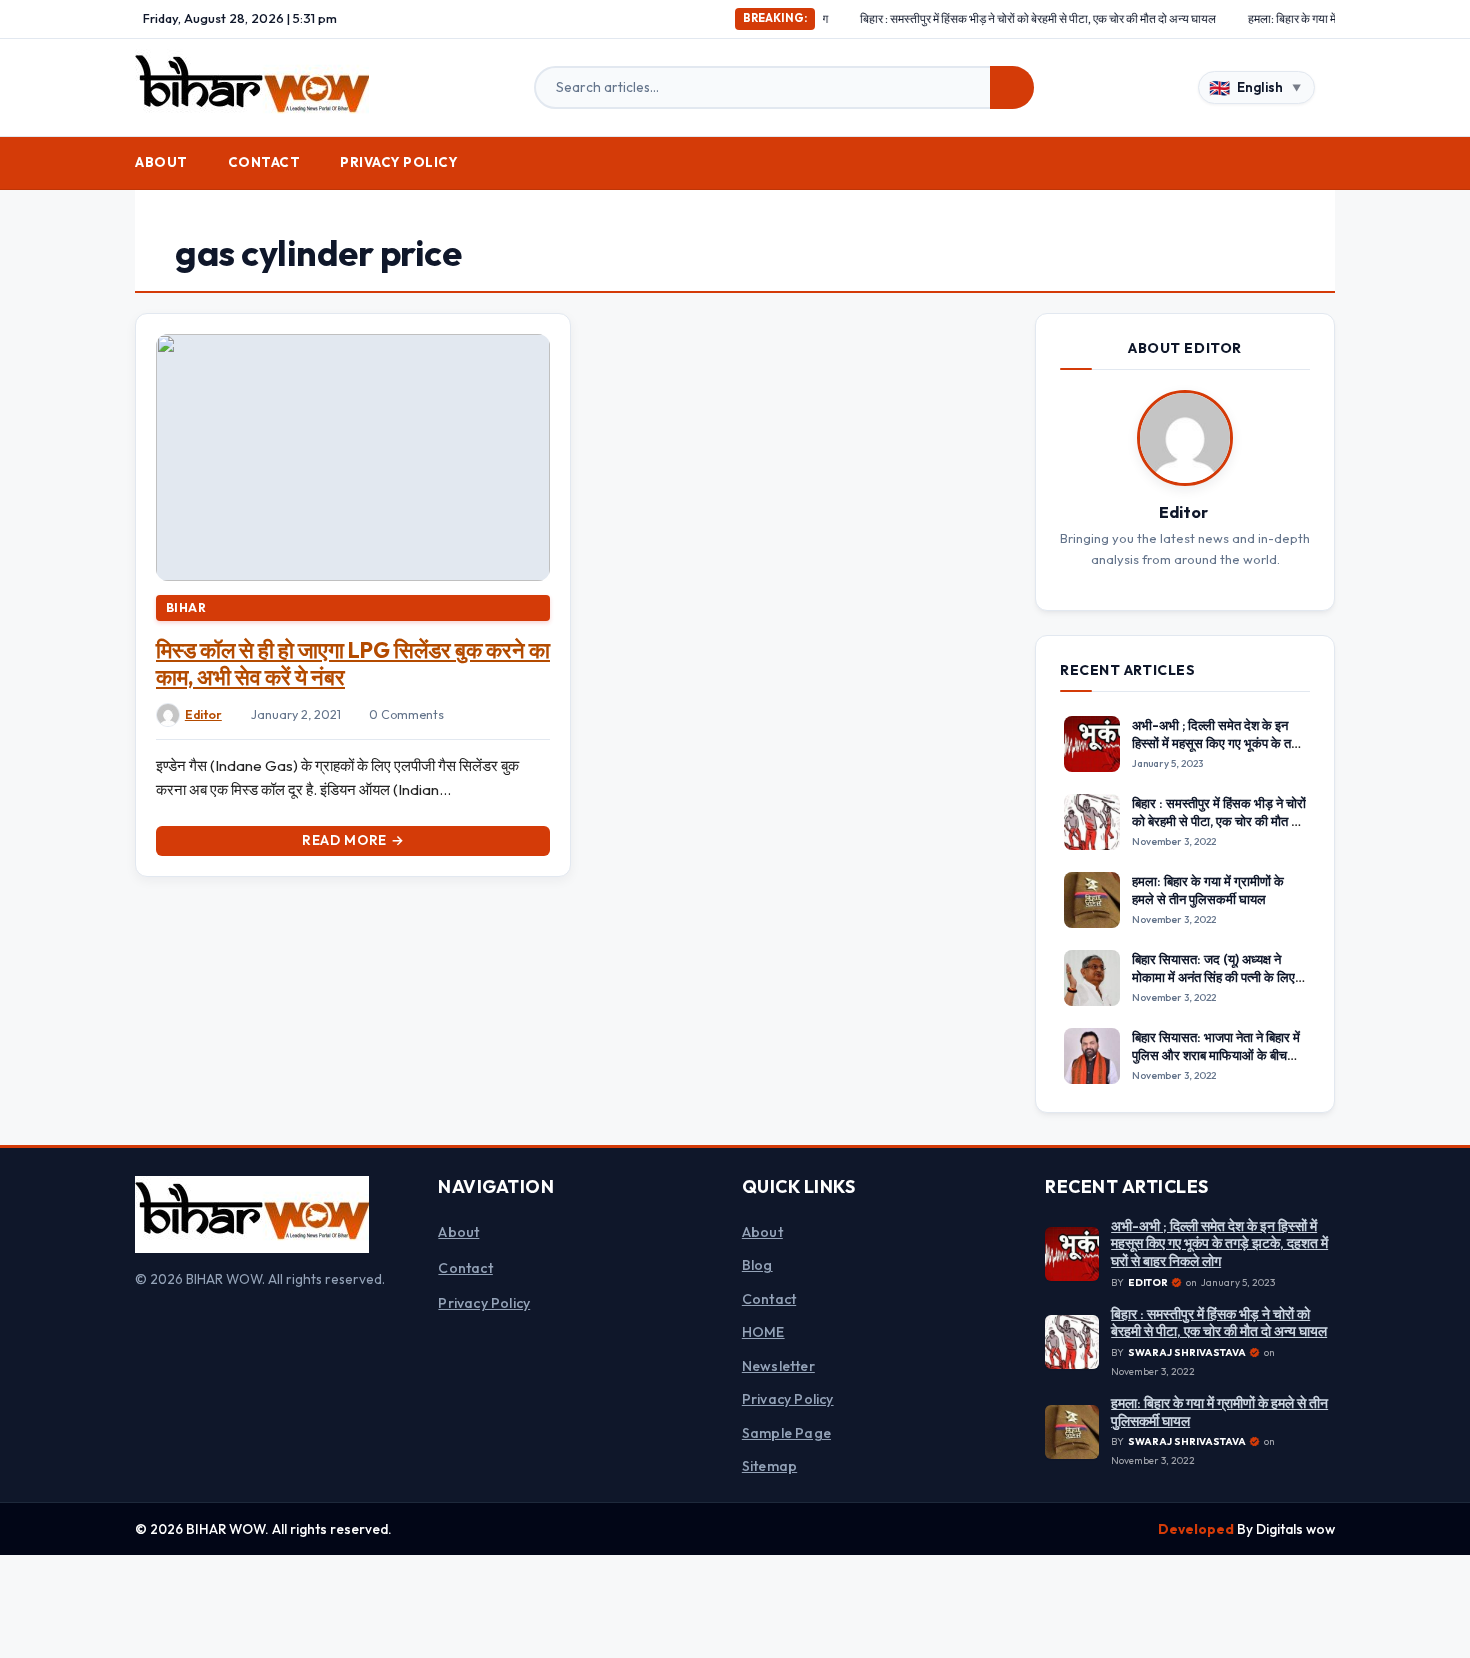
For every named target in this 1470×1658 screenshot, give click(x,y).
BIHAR (186, 607)
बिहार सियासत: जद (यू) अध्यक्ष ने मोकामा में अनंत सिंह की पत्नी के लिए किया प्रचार (1213, 977)
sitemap (769, 1466)
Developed (1197, 1529)
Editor (203, 714)
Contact (264, 162)
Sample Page (786, 1433)
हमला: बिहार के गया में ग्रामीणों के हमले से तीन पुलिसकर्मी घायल (1319, 18)
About (161, 162)
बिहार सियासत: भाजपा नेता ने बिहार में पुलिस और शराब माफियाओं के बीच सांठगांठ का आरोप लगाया (1216, 1055)
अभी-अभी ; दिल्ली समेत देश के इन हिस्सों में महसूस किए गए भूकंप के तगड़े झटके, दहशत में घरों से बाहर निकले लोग (1219, 752)
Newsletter (778, 1366)
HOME (763, 1332)
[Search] (1012, 88)
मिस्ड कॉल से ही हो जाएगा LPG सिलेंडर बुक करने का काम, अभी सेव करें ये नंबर (353, 663)
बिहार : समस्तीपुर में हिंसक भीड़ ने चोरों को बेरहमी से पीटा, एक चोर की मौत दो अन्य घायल (981, 18)
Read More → (353, 840)
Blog (757, 1265)
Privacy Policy (399, 162)
